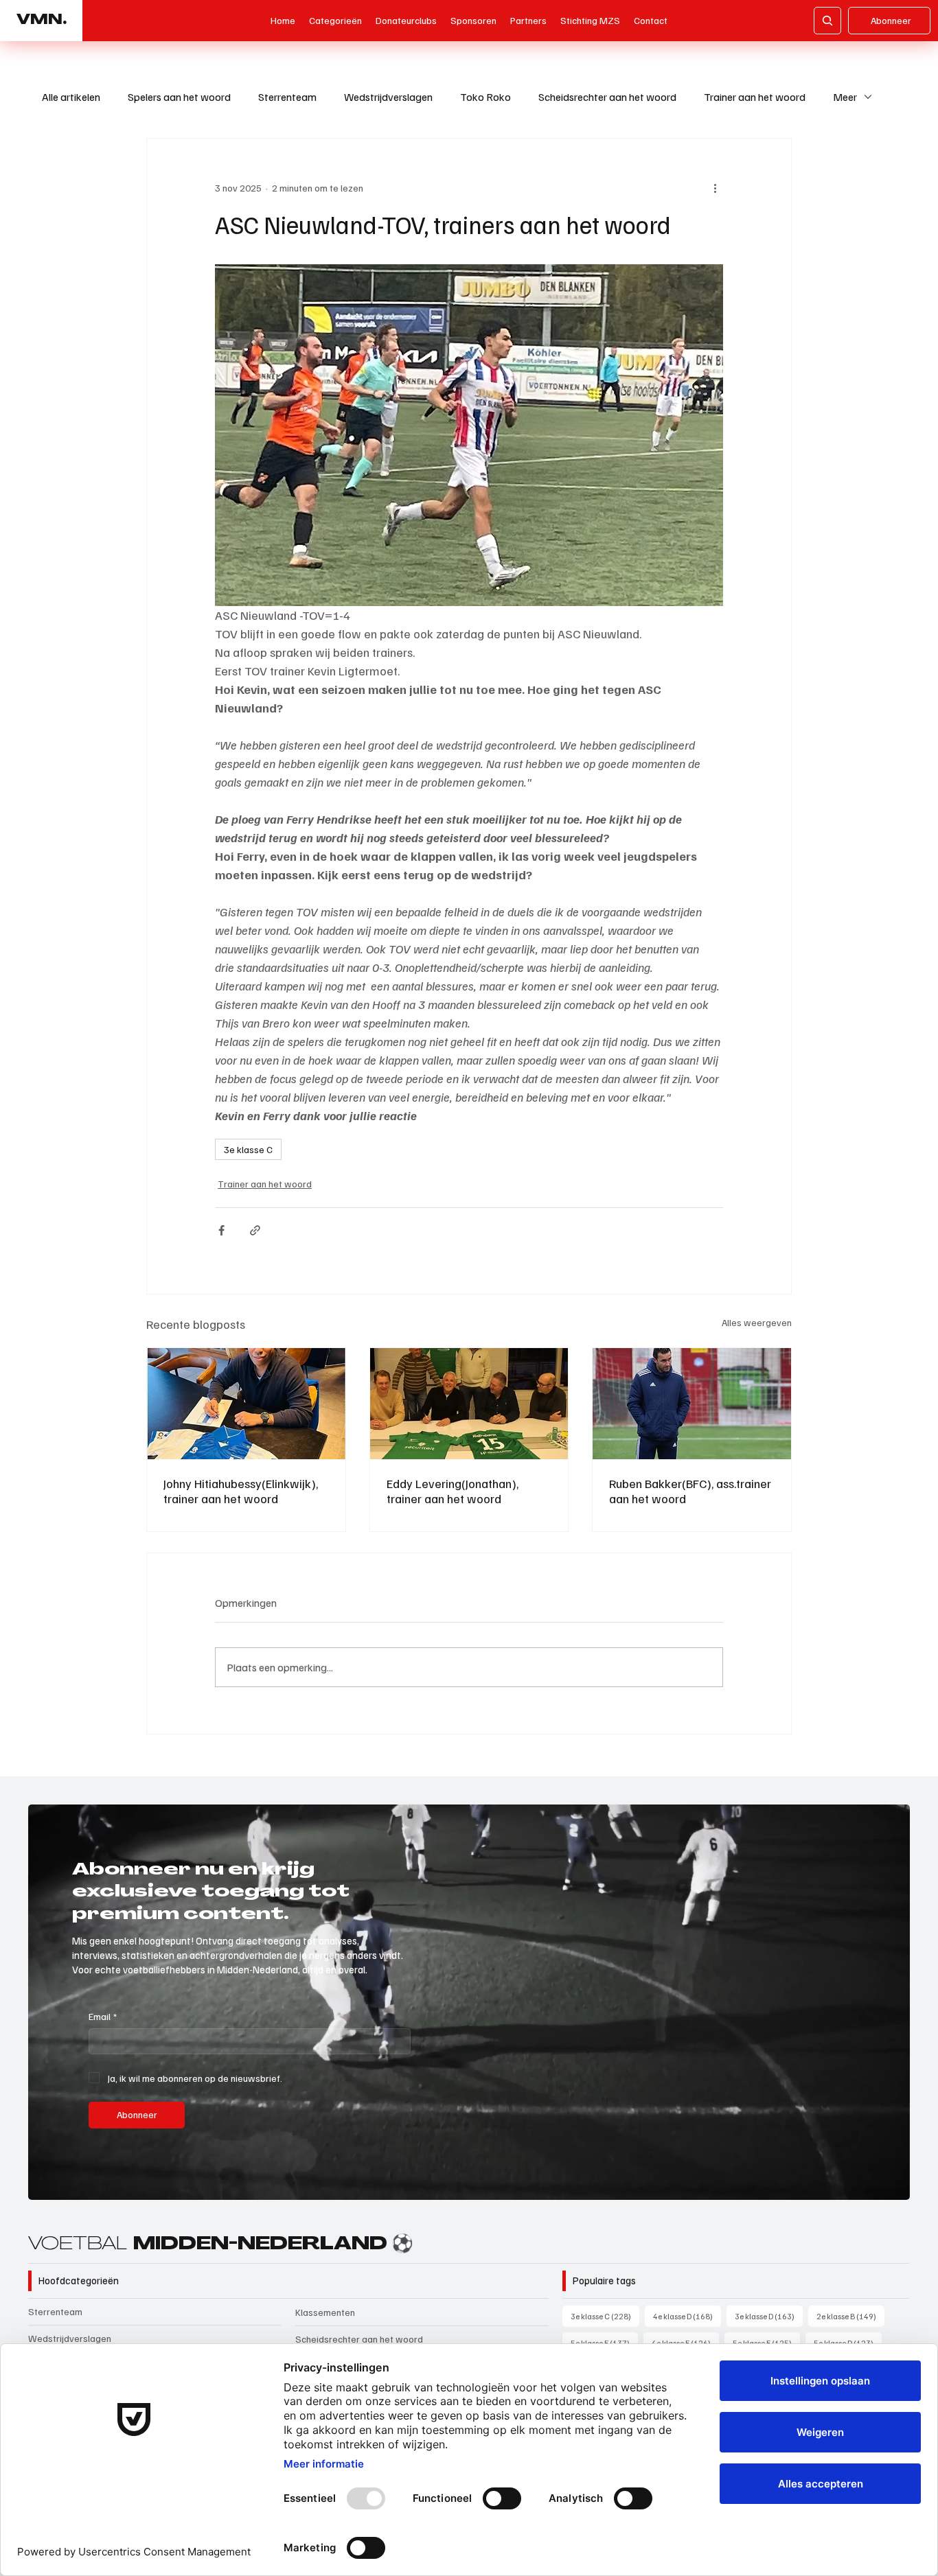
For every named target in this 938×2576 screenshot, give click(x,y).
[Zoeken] (827, 21)
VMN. (42, 21)
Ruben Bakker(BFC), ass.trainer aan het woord (690, 1491)
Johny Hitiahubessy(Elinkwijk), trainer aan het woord (241, 1491)
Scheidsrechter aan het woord (607, 97)
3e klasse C (248, 1149)
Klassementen (325, 2312)
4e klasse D (687, 2316)
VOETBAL (221, 2245)
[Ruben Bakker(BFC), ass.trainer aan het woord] (692, 1404)
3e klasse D (769, 2316)
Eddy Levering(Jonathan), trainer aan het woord (453, 1491)
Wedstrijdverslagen (388, 97)
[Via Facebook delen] (221, 1230)
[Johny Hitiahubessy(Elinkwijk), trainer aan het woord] (246, 1404)
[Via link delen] (255, 1230)
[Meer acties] (715, 188)
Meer (845, 97)
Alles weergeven (757, 1322)
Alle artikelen (71, 97)
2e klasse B (850, 2316)
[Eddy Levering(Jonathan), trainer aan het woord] (469, 1404)
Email (103, 2016)
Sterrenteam (287, 97)
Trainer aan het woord (755, 97)
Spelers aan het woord (179, 97)
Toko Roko (485, 97)
